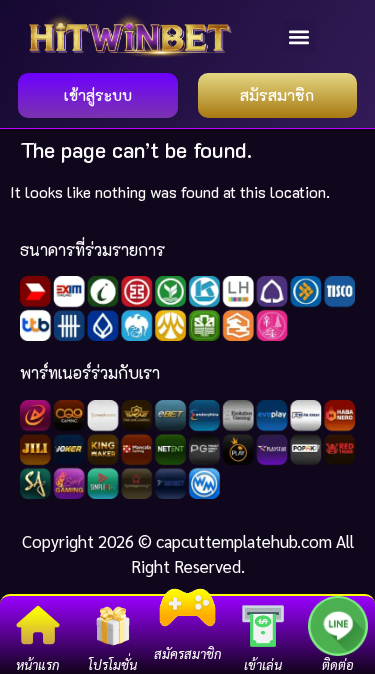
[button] (299, 36)
